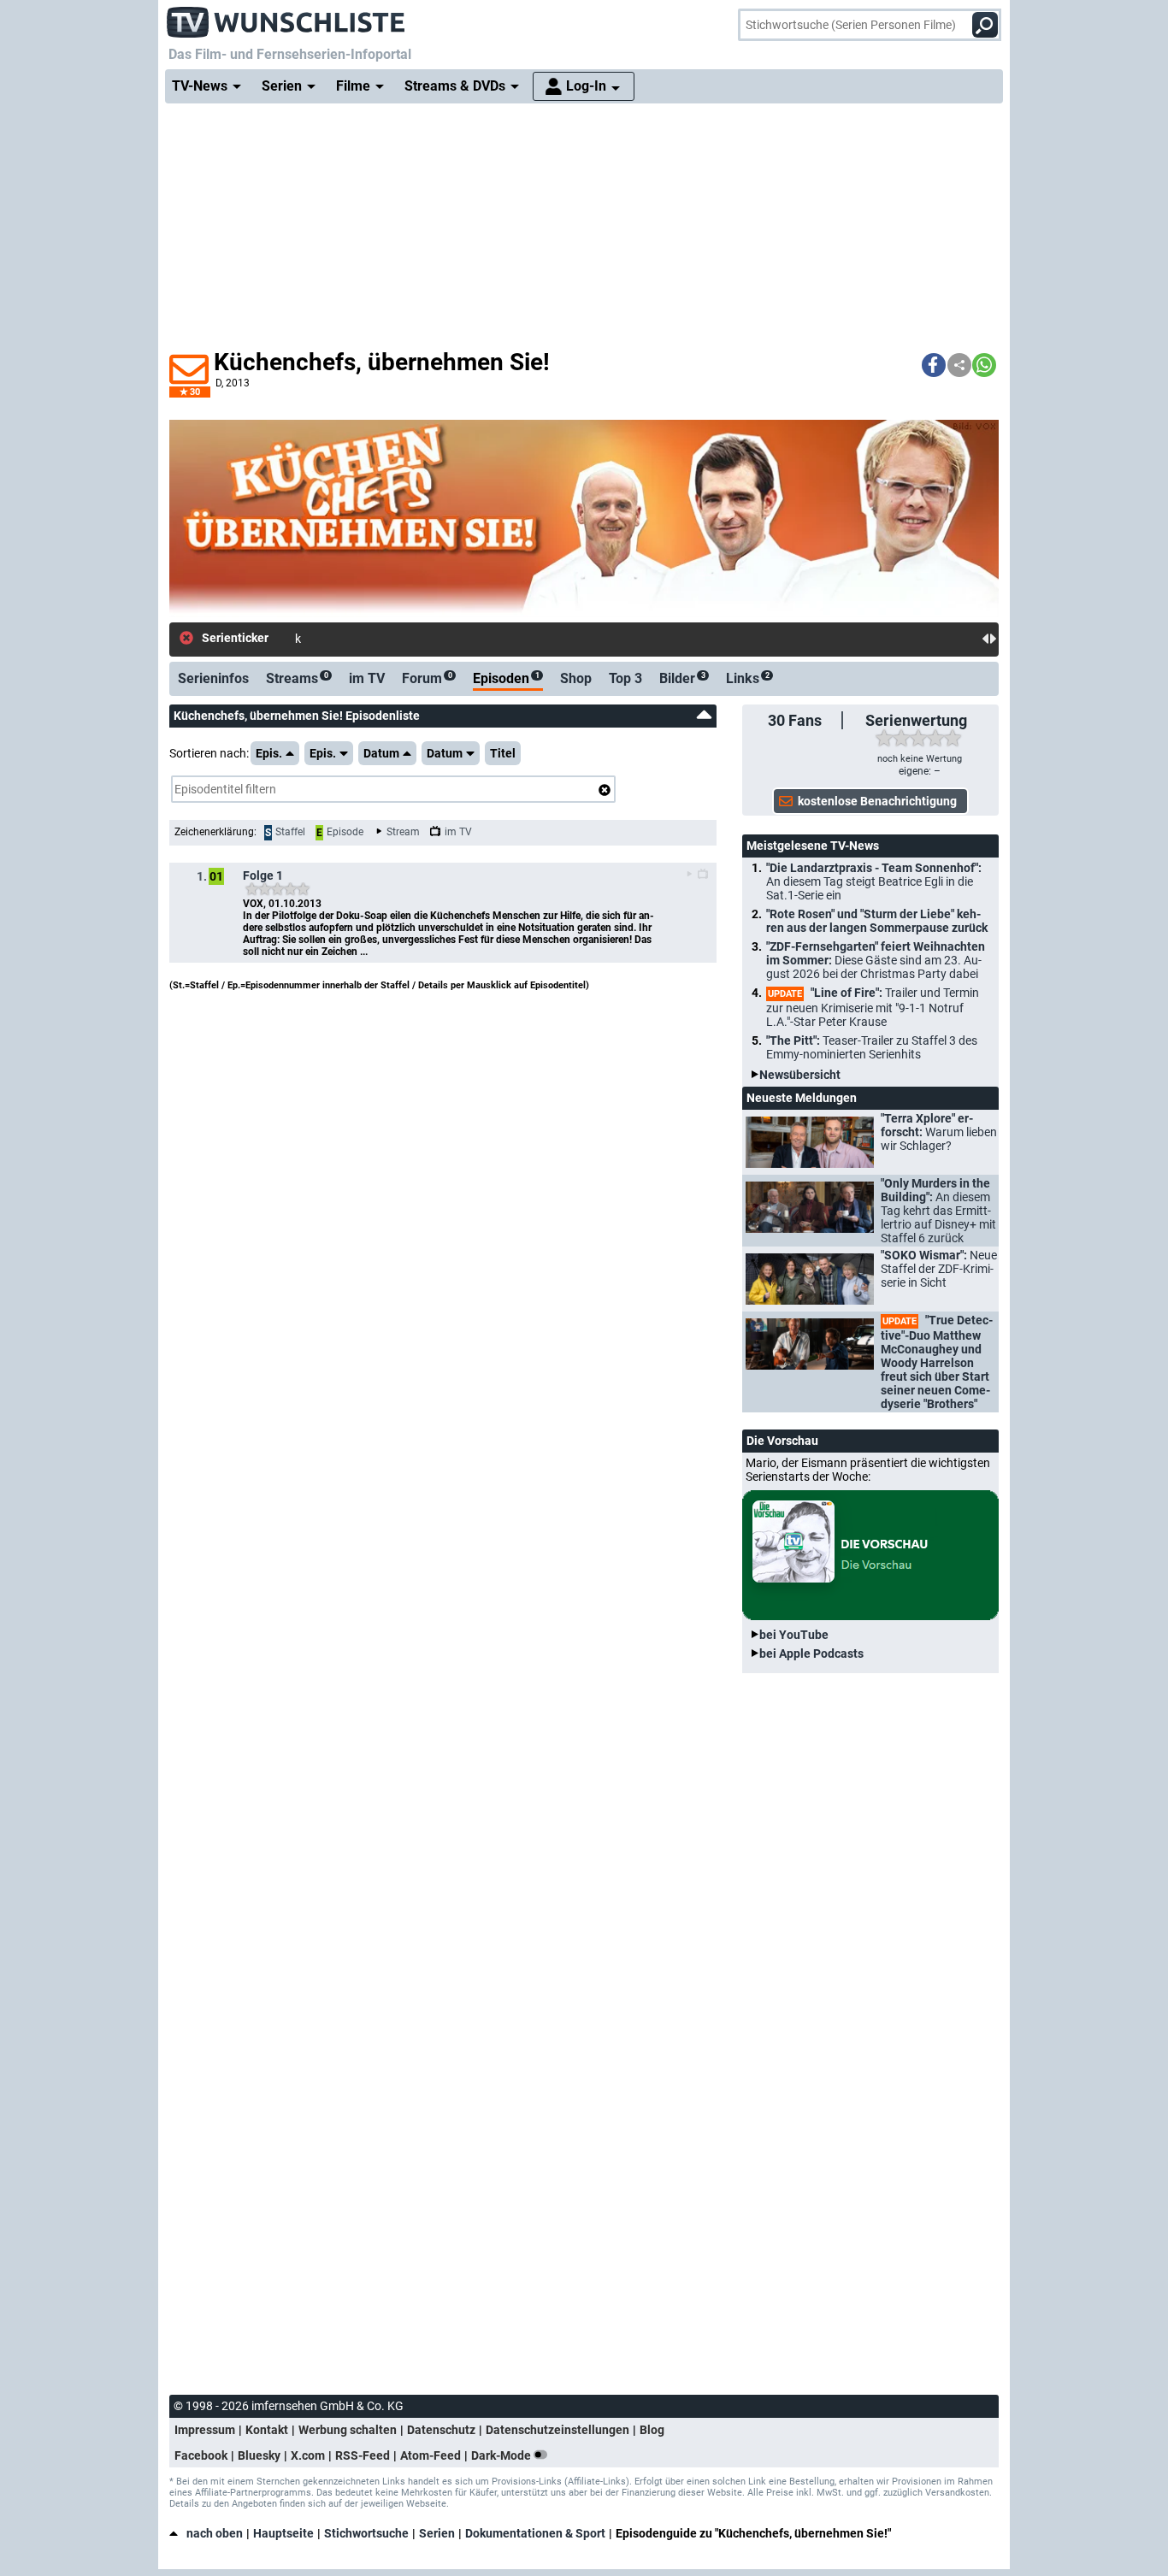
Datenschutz (441, 2430)
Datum (381, 753)
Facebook (201, 2455)
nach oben (215, 2533)
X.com (308, 2455)
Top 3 (625, 678)
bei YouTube (794, 1635)
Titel (503, 753)
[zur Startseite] (286, 17)
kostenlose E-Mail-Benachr (365, 639)
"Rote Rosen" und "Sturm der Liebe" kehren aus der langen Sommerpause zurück (877, 921)
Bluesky (259, 2455)
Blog (652, 2430)
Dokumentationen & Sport (535, 2533)
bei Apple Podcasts (811, 1653)
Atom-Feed (431, 2455)
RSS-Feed (363, 2455)
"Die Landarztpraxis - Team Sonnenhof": (874, 881)
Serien (437, 2533)
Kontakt (267, 2430)
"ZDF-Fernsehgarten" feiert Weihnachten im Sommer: (876, 960)
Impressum (205, 2430)
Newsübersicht (800, 1075)
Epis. (269, 753)
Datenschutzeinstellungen (557, 2430)
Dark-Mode (502, 2455)
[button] (934, 365)
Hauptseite (283, 2533)
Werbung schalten (348, 2430)
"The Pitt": (872, 1047)
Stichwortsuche (366, 2533)
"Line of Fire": (873, 1007)
